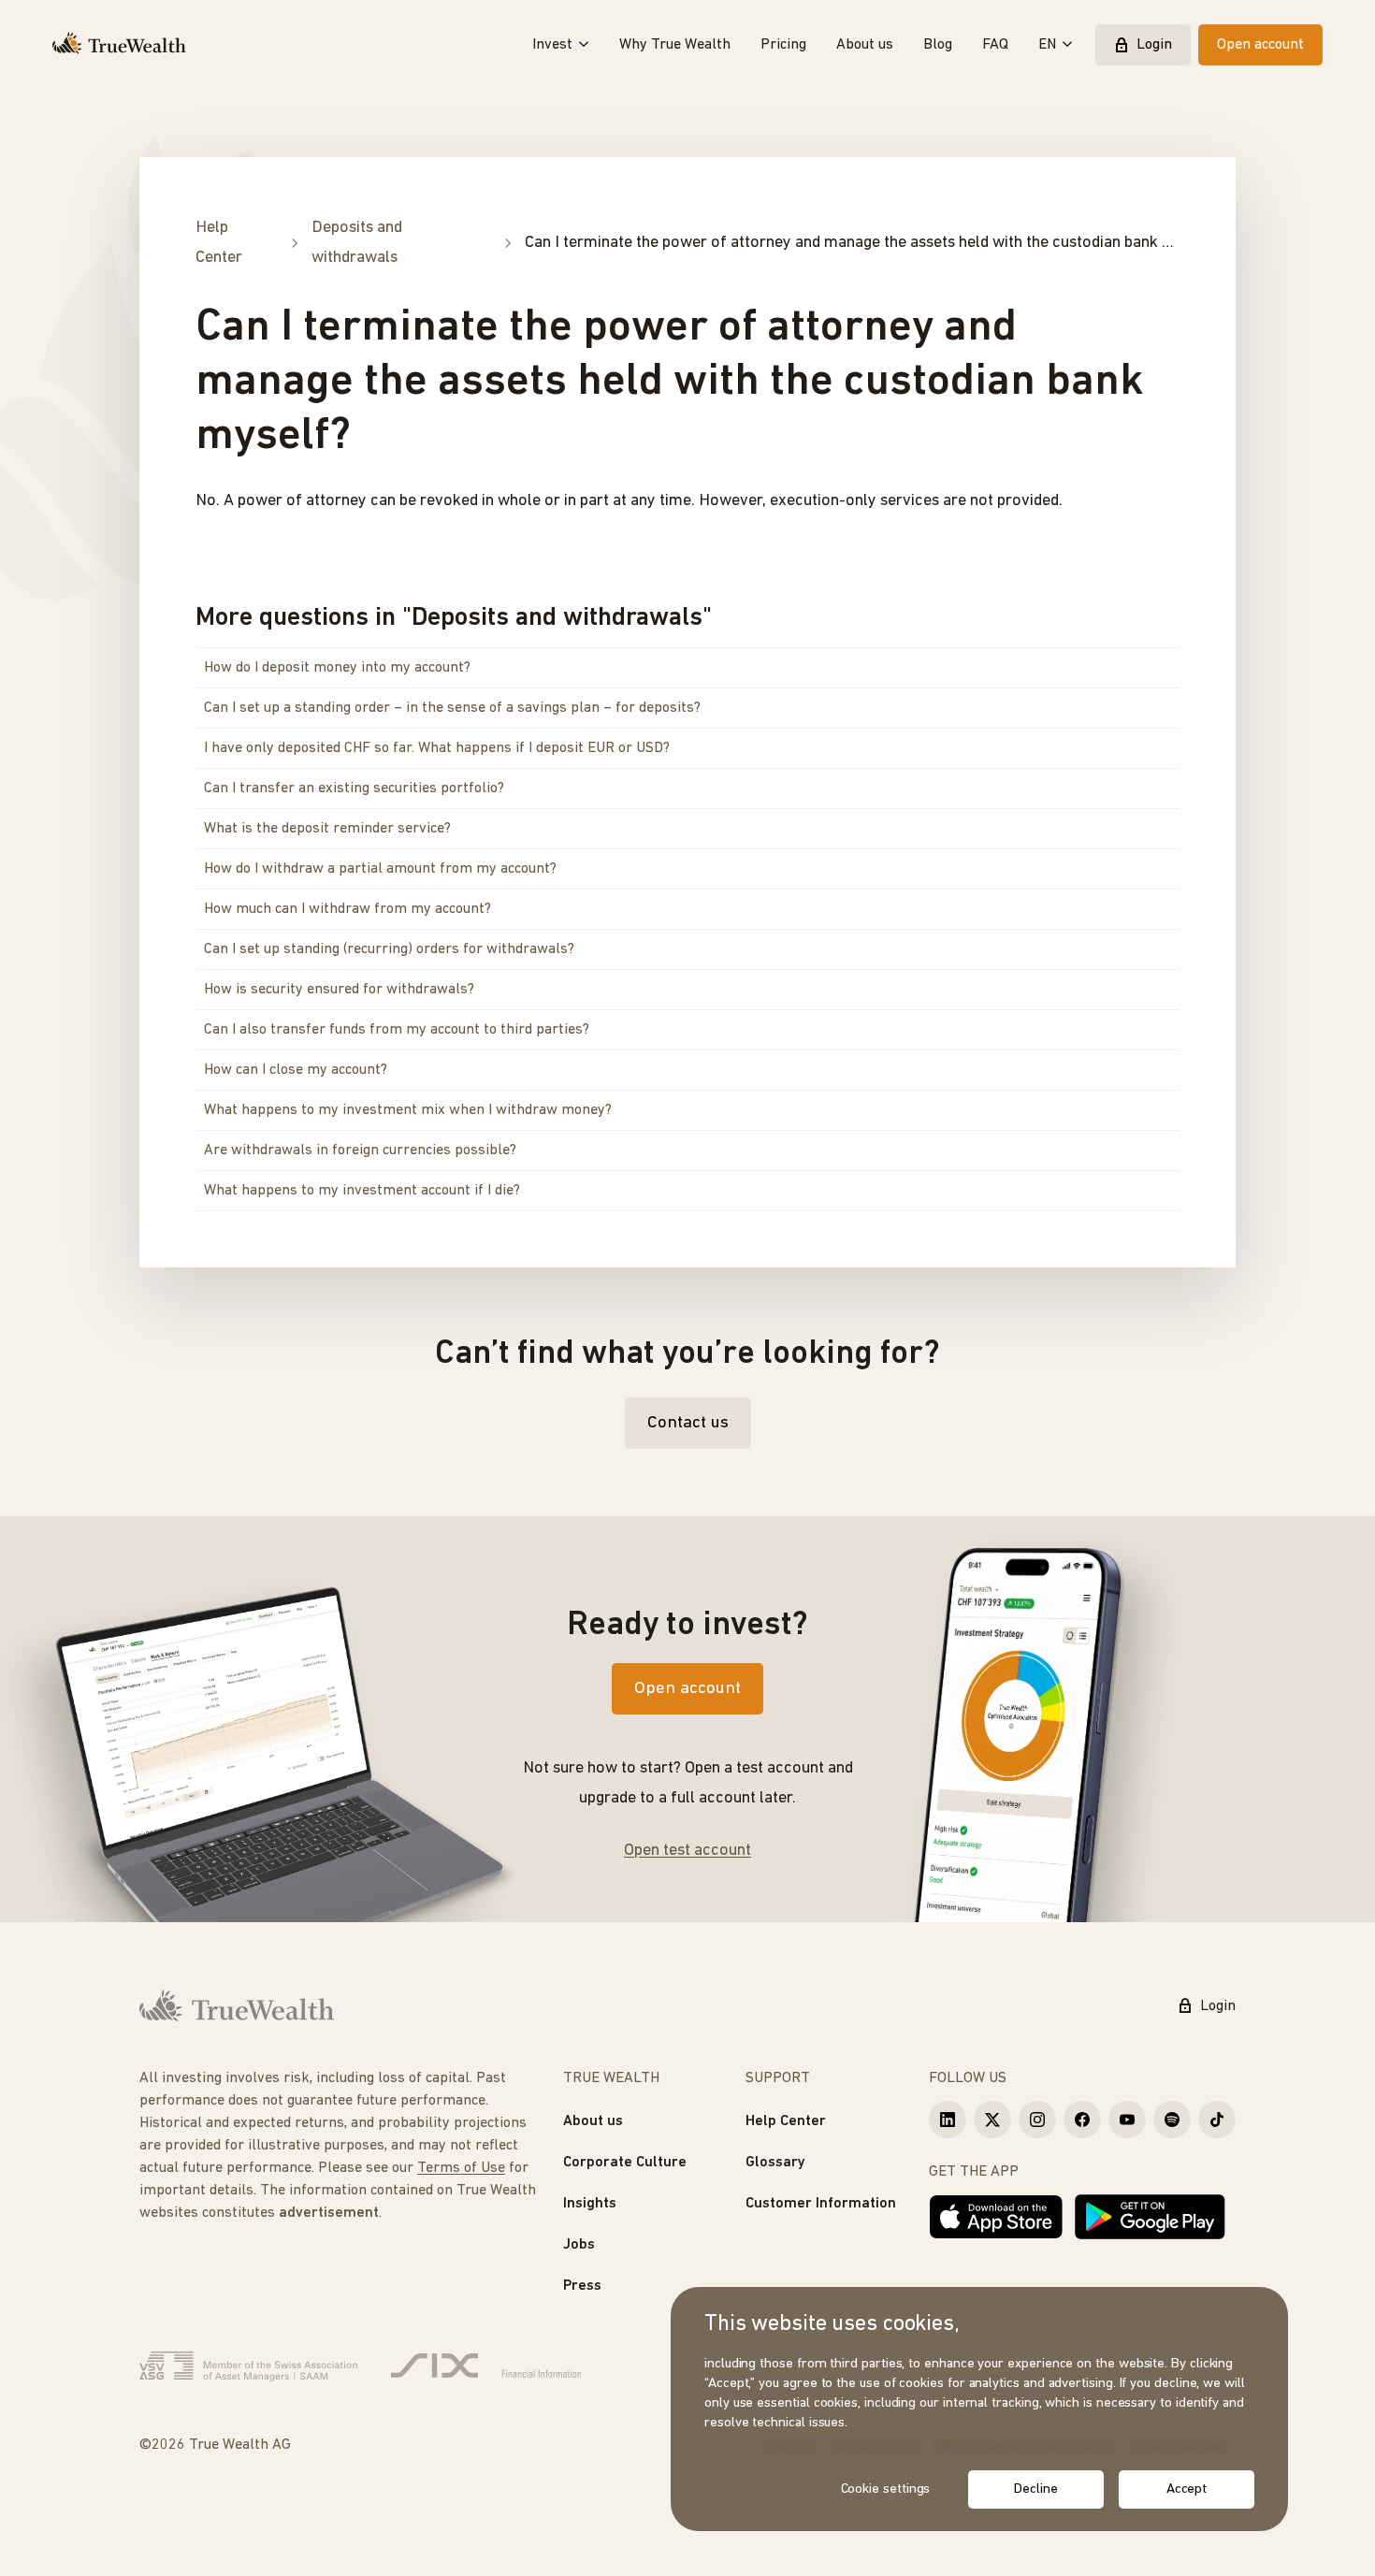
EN (1047, 45)
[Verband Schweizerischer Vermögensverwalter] (248, 2366)
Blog (938, 45)
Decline (1035, 2489)
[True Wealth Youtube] (1127, 2120)
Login (1154, 45)
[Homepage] (119, 45)
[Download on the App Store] (996, 2217)
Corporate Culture (625, 2163)
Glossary (775, 2163)
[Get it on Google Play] (1150, 2217)
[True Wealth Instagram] (1037, 2120)
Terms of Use (461, 2168)
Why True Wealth (675, 45)
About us (865, 45)
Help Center (786, 2121)
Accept (1187, 2489)
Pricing (783, 45)
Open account (1260, 45)
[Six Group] (486, 2366)
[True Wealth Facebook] (1082, 2120)
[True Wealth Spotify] (1172, 2120)
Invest (552, 45)
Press (582, 2286)
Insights (590, 2204)
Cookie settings (886, 2489)
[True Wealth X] (992, 2120)
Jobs (579, 2245)
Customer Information (821, 2204)
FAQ (995, 45)
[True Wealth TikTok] (1217, 2120)
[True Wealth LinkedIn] (948, 2120)
